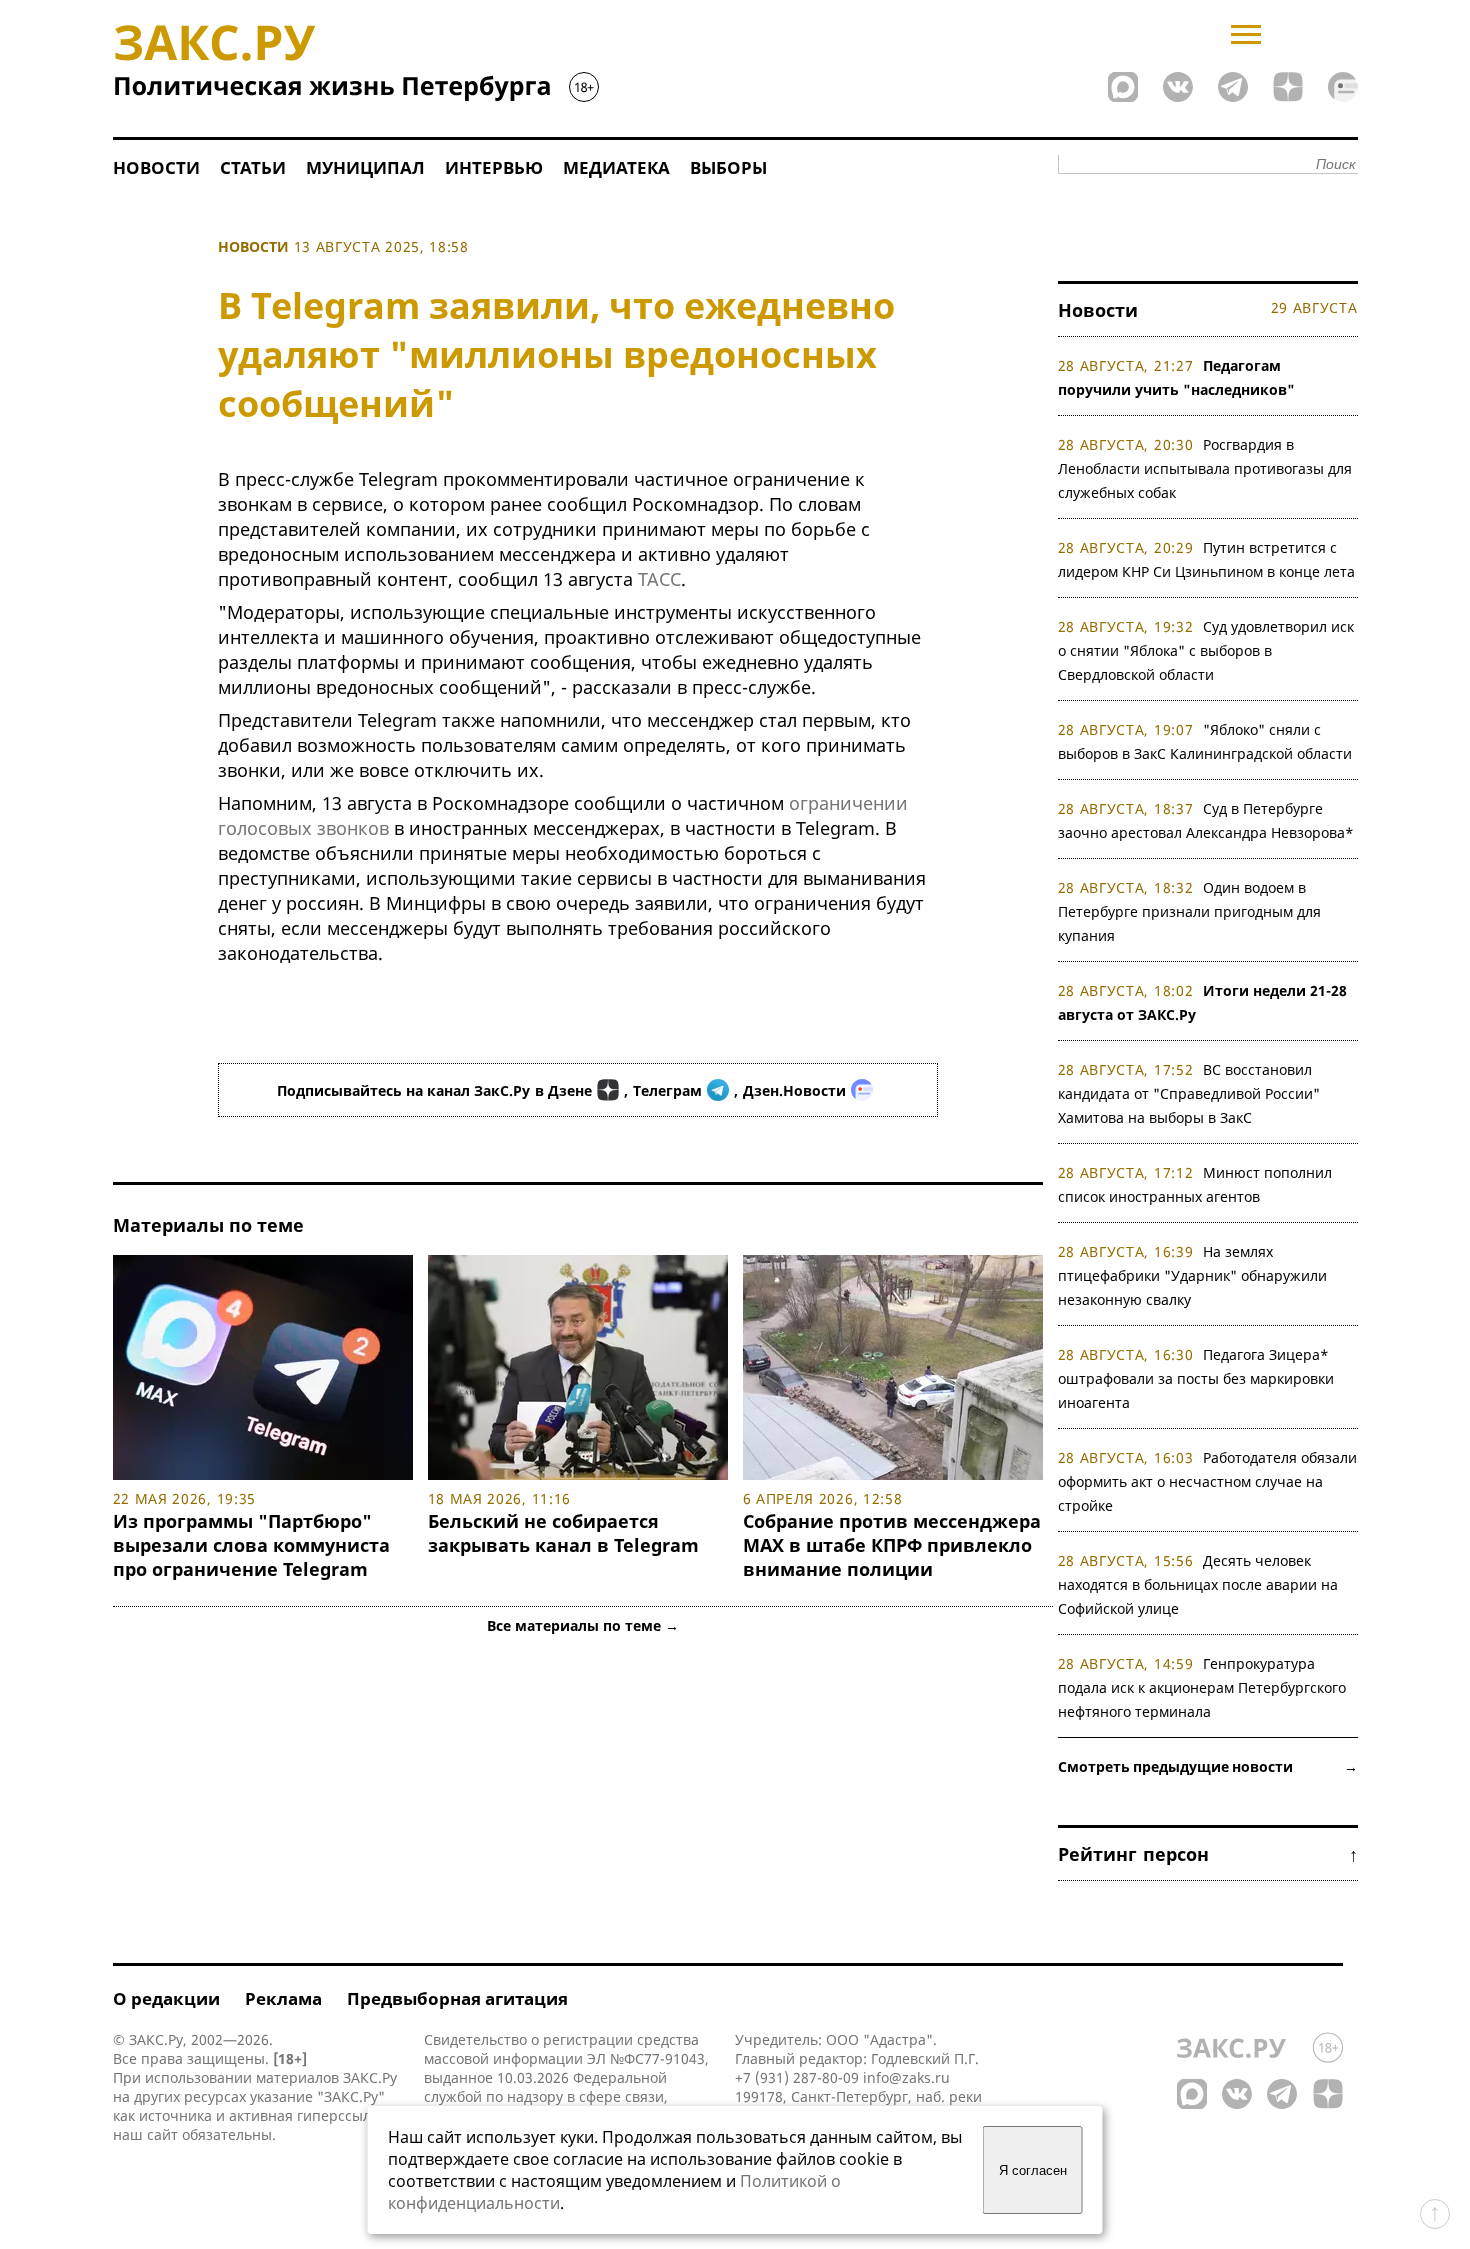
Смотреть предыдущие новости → (1208, 1766)
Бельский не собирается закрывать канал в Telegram (563, 1533)
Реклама (283, 1998)
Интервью (494, 167)
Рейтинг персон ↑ (1208, 1854)
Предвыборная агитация (457, 1998)
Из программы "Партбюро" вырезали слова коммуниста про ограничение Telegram (251, 1545)
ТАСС (659, 579)
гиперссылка (341, 2115)
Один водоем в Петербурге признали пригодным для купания (1189, 911)
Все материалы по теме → (583, 1625)
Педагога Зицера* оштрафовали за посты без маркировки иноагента (1196, 1378)
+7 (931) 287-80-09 (797, 2077)
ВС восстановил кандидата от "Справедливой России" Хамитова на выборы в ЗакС (1189, 1093)
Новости (156, 167)
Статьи (253, 167)
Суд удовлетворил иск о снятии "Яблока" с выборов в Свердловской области (1206, 650)
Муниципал (365, 167)
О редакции (166, 1998)
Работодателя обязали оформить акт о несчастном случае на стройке (1208, 1481)
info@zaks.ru (906, 2077)
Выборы (728, 167)
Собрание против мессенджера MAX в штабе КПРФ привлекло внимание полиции (892, 1545)
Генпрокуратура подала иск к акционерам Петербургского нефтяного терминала (1202, 1687)
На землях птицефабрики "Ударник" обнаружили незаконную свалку (1192, 1275)
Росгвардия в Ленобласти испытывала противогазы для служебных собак (1205, 468)
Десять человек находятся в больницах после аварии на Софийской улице (1198, 1584)
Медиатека (616, 167)
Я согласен (1033, 2170)
